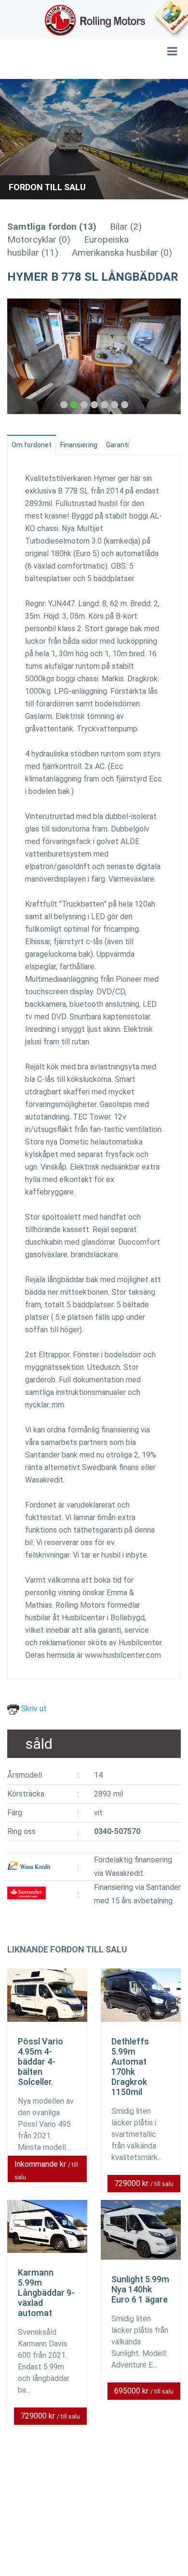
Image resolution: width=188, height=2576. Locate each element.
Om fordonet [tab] (32, 445)
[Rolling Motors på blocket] (171, 19)
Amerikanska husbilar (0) (122, 253)
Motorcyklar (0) (39, 240)
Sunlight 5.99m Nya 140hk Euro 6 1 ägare (140, 2289)
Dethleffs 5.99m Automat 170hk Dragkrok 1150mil (130, 2067)
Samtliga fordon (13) (52, 227)
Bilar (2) (126, 227)
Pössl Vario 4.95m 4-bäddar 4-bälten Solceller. (40, 2062)
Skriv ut (33, 1709)
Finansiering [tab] (79, 445)
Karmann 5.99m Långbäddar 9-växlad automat (46, 2293)
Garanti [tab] (117, 445)
